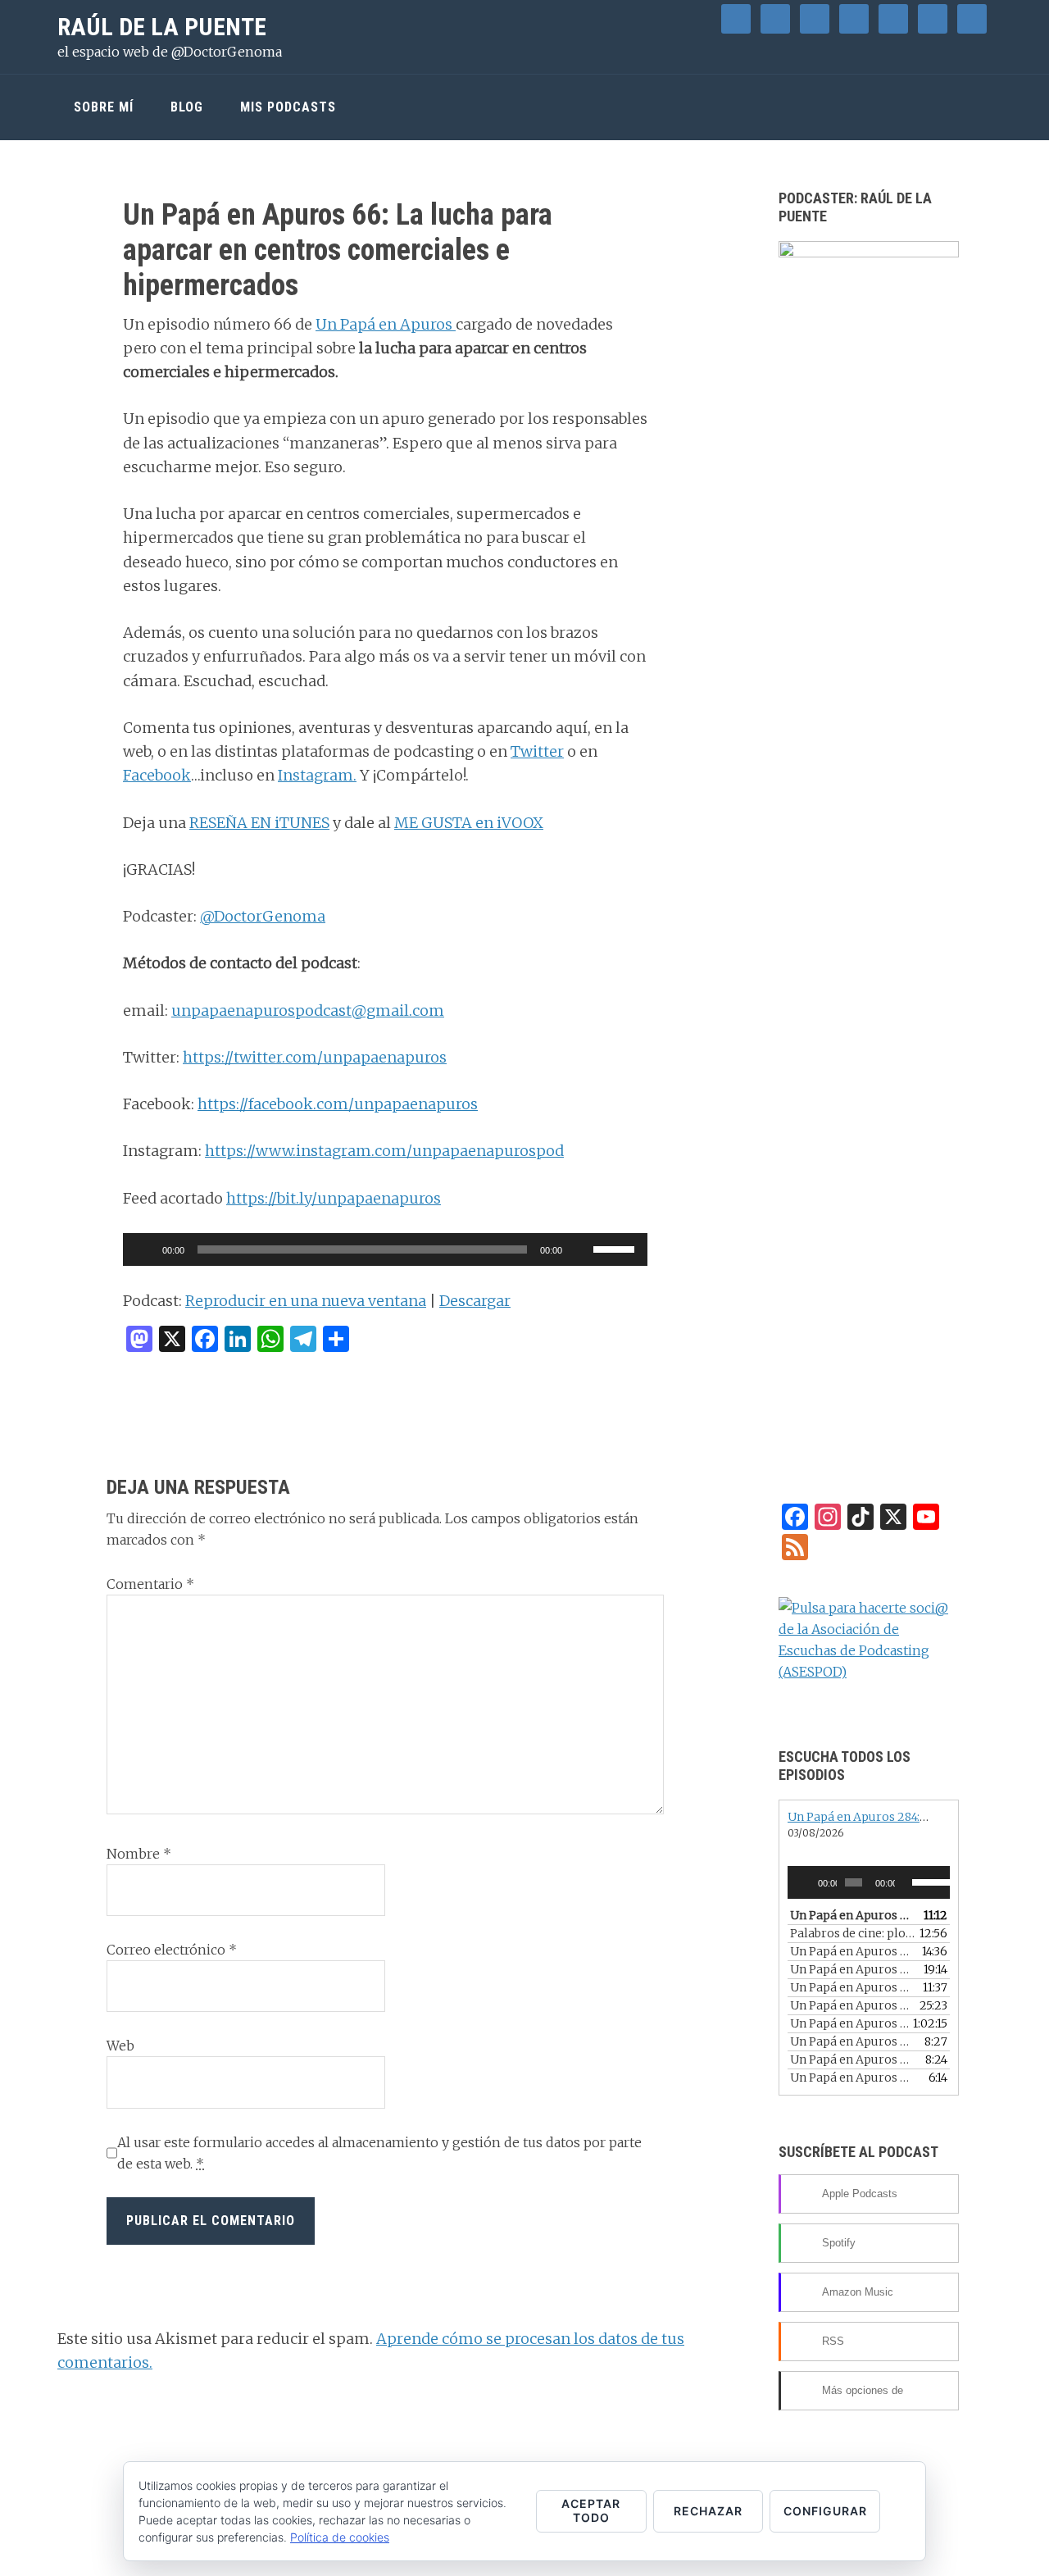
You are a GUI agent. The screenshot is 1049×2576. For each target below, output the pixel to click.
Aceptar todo (591, 2510)
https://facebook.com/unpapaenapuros (338, 1104)
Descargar (475, 1301)
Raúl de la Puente (162, 27)
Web (120, 2046)
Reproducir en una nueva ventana (306, 1301)
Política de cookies (340, 2537)
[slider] (616, 1248)
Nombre (139, 1854)
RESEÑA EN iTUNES (259, 823)
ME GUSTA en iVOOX (469, 823)
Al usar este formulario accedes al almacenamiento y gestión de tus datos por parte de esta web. (379, 2153)
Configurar (825, 2511)
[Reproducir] (144, 1249)
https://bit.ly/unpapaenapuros (334, 1198)
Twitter (537, 751)
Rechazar (708, 2511)
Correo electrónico (172, 1950)
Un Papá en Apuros (386, 324)
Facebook (157, 775)
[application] (385, 1249)
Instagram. (317, 775)
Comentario (150, 1584)
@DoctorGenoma (263, 916)
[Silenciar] (580, 1249)
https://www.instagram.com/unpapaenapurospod (384, 1151)
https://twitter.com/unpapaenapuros (315, 1057)
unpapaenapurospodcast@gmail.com (308, 1010)
